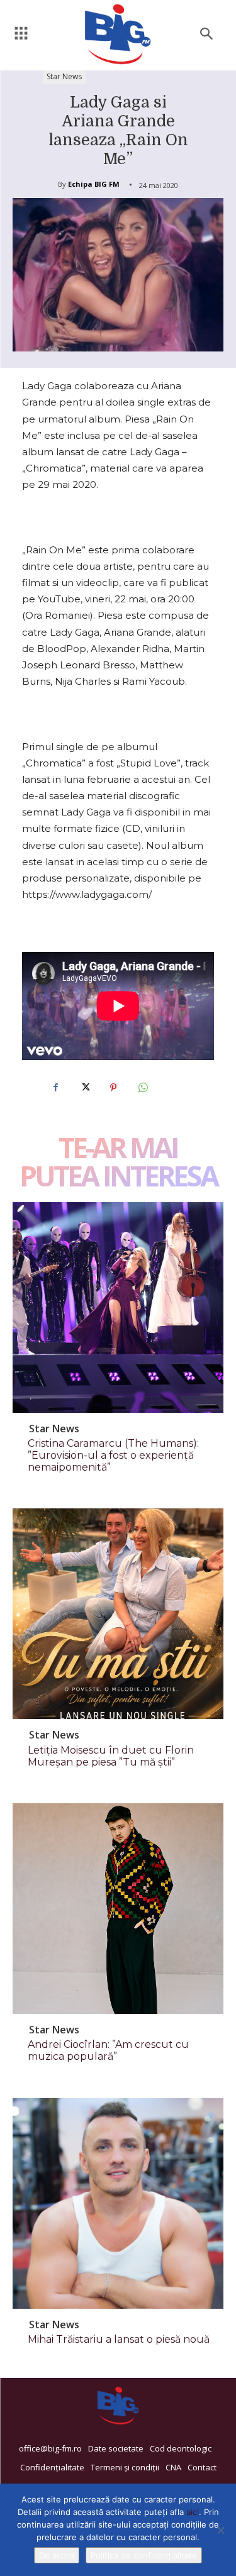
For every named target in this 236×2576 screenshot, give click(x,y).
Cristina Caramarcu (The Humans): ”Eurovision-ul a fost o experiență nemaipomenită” (113, 1455)
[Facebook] (55, 1088)
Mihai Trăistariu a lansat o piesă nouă (119, 2339)
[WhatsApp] (142, 1088)
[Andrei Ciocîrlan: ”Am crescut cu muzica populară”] (118, 1909)
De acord (57, 2555)
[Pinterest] (113, 1088)
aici (193, 2512)
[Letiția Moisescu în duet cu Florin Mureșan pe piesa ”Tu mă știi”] (118, 1614)
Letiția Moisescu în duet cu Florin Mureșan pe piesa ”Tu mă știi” (111, 1756)
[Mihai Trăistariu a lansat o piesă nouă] (118, 2203)
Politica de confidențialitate (144, 2555)
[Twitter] (84, 1088)
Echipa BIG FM (94, 184)
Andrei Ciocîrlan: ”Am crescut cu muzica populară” (108, 2050)
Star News (64, 76)
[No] (220, 2530)
